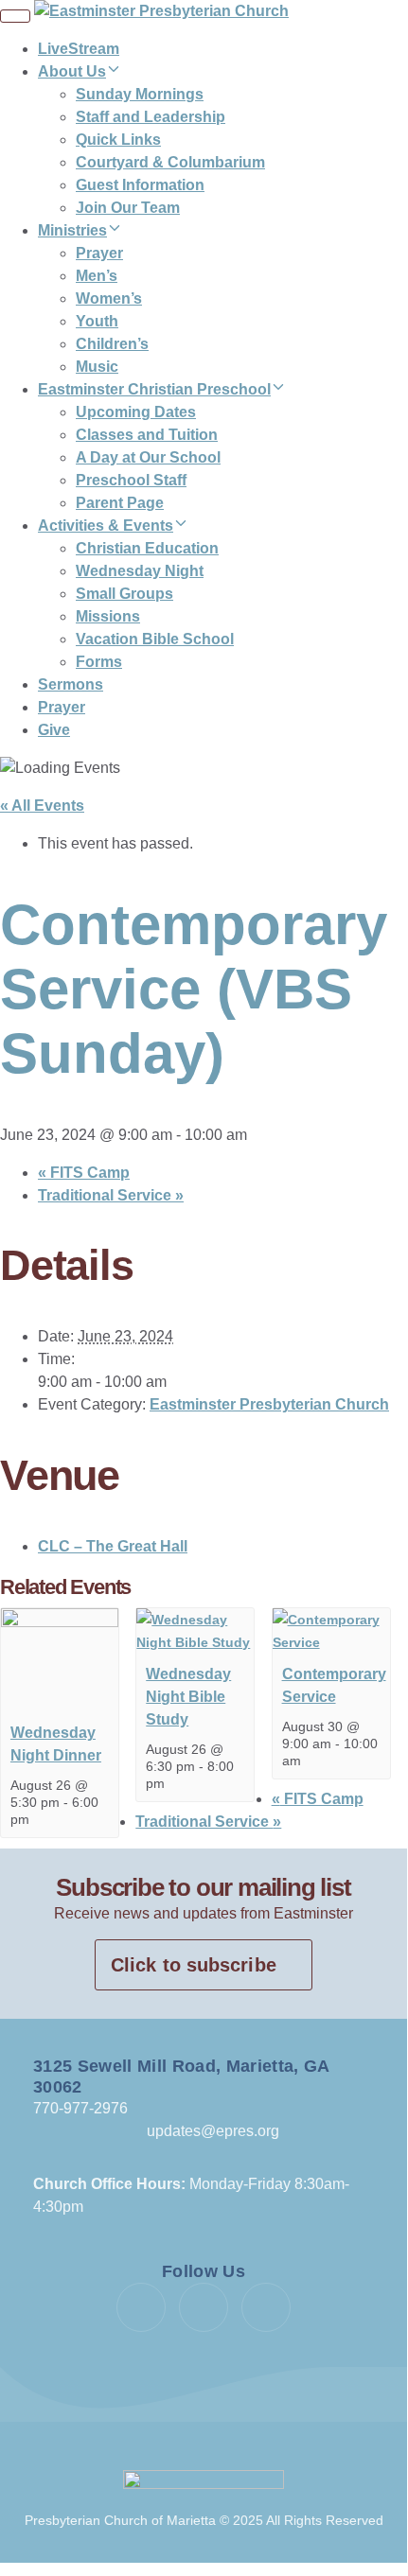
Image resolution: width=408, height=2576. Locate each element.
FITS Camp (84, 1173)
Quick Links (118, 140)
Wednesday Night (140, 571)
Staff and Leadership (151, 117)
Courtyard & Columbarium (170, 162)
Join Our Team (128, 208)
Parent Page (120, 503)
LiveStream (79, 49)
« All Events (42, 806)
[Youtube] (204, 2307)
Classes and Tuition (147, 435)
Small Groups (124, 594)
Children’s (112, 344)
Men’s (97, 276)
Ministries (72, 230)
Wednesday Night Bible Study (188, 1697)
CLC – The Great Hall (113, 1546)
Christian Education (147, 548)
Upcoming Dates (136, 412)
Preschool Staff (131, 480)
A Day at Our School (148, 457)
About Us (72, 71)
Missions (108, 616)
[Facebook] (141, 2307)
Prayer (99, 253)
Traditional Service (111, 1195)
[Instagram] (266, 2307)
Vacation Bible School (155, 639)
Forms (99, 662)
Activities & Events (106, 526)
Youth (97, 321)
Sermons (71, 684)
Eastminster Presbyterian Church (269, 1404)
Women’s (109, 298)
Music (97, 367)
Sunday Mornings (140, 94)
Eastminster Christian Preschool (154, 389)
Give (54, 730)
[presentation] (60, 1622)
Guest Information (140, 185)
